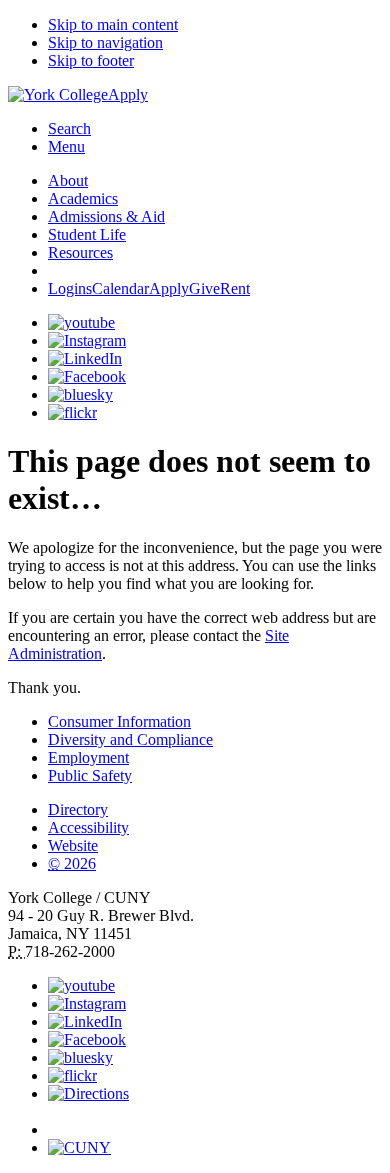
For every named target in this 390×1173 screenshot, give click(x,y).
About (68, 180)
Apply (128, 94)
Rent (235, 288)
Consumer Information (119, 721)
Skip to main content (113, 24)
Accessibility (88, 827)
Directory (78, 809)
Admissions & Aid (106, 216)
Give (204, 288)
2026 (72, 863)
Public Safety (90, 775)
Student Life (87, 234)
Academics (83, 198)
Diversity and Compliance (130, 739)
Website (73, 845)
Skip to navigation (105, 42)
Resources (80, 252)
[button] (215, 1121)
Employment (88, 757)
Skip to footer (91, 60)
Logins (70, 288)
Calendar (120, 288)
